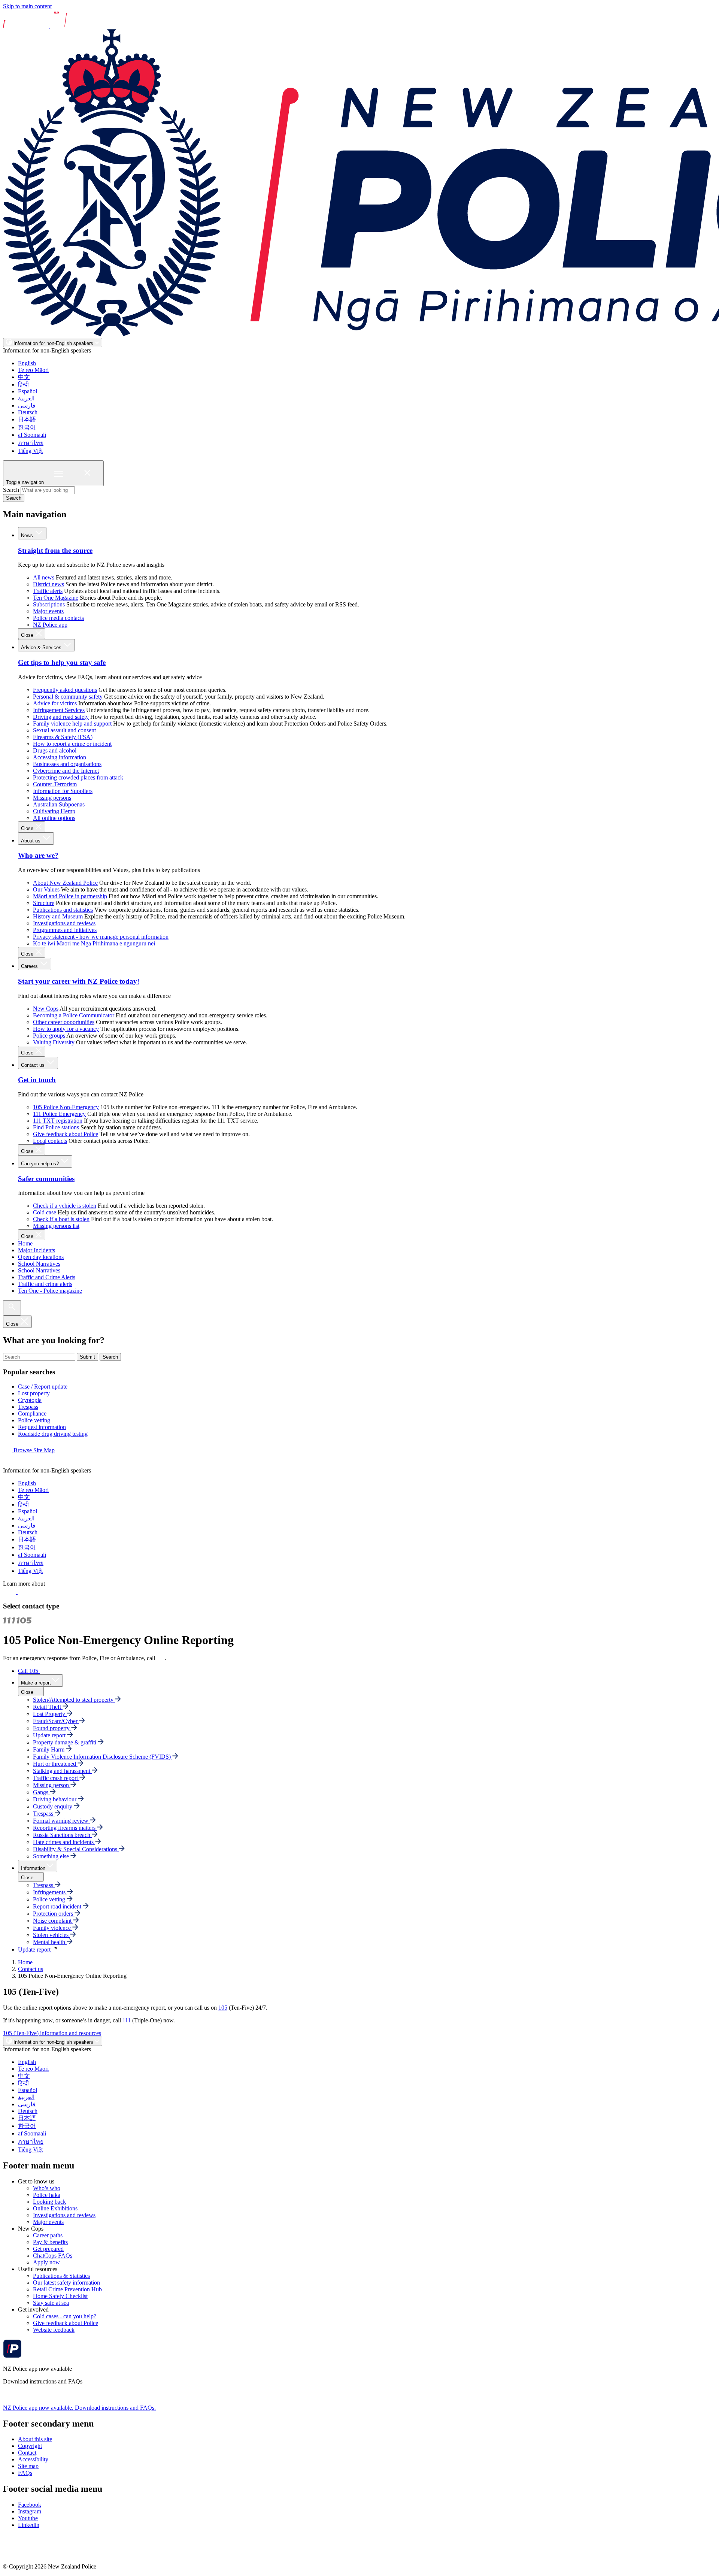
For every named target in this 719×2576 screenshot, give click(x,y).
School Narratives (39, 1264)
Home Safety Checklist (60, 2296)
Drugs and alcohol (55, 750)
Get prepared (48, 2249)
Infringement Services (59, 710)
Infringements (50, 1892)
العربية (26, 398)
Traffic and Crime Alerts (47, 1277)
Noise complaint (53, 1921)
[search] (12, 1308)
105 (223, 2008)
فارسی (27, 405)
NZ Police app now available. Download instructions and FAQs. (79, 2408)
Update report (50, 1735)
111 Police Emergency (59, 1114)
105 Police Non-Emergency (66, 1107)
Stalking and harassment (62, 1771)
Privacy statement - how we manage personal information (101, 937)
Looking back (49, 2202)
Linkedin (29, 2525)
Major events (48, 611)
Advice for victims (55, 703)
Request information (42, 1427)
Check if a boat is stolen (61, 1219)
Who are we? (38, 855)
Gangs (41, 1792)
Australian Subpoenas (59, 804)
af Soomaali (32, 435)
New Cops (46, 1009)
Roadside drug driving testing (53, 1434)
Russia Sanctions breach (62, 1835)
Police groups (49, 1036)
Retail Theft (48, 1707)
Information (33, 1868)
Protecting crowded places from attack (78, 777)
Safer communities (46, 1179)
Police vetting (34, 1420)
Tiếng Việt (30, 451)
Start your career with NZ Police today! (79, 981)
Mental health (50, 1942)
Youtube (28, 2518)
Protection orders (54, 1914)
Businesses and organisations (67, 764)
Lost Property (50, 1714)
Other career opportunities (64, 1022)
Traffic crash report (56, 1778)
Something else (52, 1856)
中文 (24, 377)
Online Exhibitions (55, 2208)
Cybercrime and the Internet (66, 771)
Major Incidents (37, 1250)
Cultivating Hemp (54, 811)
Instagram (30, 2511)
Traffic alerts (48, 591)
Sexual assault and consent (64, 730)
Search (11, 490)
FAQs (25, 2473)
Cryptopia (30, 1400)
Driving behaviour (55, 1799)
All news (44, 577)
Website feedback (54, 2330)
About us (31, 841)
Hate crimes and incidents (64, 1842)
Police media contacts (58, 618)
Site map (28, 2466)
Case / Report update (43, 1387)
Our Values (46, 889)
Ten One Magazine (56, 598)
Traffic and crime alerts (45, 1284)
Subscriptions (49, 604)
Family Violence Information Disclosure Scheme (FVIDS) (103, 1757)
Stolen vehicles (51, 1935)
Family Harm (49, 1749)
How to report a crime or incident (72, 744)
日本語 (27, 419)
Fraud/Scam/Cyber (56, 1721)
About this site (35, 2439)
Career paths (48, 2235)
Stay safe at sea (51, 2303)
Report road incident (58, 1906)
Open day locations (41, 1257)
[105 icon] (26, 1592)
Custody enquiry (53, 1806)
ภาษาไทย (31, 443)
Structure (44, 903)
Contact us (34, 1065)
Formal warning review (61, 1821)
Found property (52, 1728)
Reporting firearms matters (65, 1828)
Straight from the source (55, 550)
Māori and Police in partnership (70, 896)
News (28, 535)
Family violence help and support (72, 724)
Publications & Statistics (61, 2276)
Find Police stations (56, 1127)
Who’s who (47, 2188)
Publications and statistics (63, 910)
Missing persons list (56, 1226)
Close (28, 635)
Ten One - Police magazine (50, 1291)
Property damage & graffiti (65, 1742)
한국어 (27, 427)
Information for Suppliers (63, 791)
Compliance (32, 1413)
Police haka (47, 2195)
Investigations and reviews (64, 923)
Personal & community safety (68, 697)
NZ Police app (50, 625)
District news (48, 584)
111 (161, 1658)
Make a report (36, 1683)
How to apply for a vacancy (66, 1029)
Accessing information (60, 757)
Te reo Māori (33, 370)
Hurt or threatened (55, 1764)
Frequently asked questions (65, 690)
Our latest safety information (66, 2283)
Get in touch (37, 1080)
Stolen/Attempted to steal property (74, 1700)
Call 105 (29, 1671)
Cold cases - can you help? (65, 2316)
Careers (30, 966)
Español (28, 391)
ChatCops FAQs (53, 2256)
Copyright (30, 2446)
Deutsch (28, 412)
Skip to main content (27, 6)
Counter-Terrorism (55, 784)
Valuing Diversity (54, 1042)
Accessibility (33, 2459)
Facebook (30, 2505)
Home (25, 1243)
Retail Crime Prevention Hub (67, 2289)
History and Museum (58, 916)
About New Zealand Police (65, 883)
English (27, 363)
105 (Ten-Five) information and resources (52, 2033)
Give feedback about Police (66, 1134)
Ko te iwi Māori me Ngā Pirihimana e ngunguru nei (94, 943)
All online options (54, 818)
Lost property (34, 1393)
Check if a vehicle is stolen (65, 1206)
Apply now (46, 2262)
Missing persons (52, 798)
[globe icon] (9, 1464)
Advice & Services (42, 647)
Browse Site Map (33, 1450)
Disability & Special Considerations (76, 1849)
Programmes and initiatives (65, 930)
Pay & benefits (50, 2242)
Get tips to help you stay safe (62, 662)
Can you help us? (41, 1164)
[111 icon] (10, 1592)
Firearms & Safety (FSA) (63, 737)
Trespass (28, 1407)
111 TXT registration (58, 1121)
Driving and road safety (61, 717)
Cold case (45, 1212)
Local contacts (50, 1141)
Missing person (52, 1785)
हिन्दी (23, 385)
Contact (27, 2453)
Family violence (53, 1928)
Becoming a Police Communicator (74, 1015)
